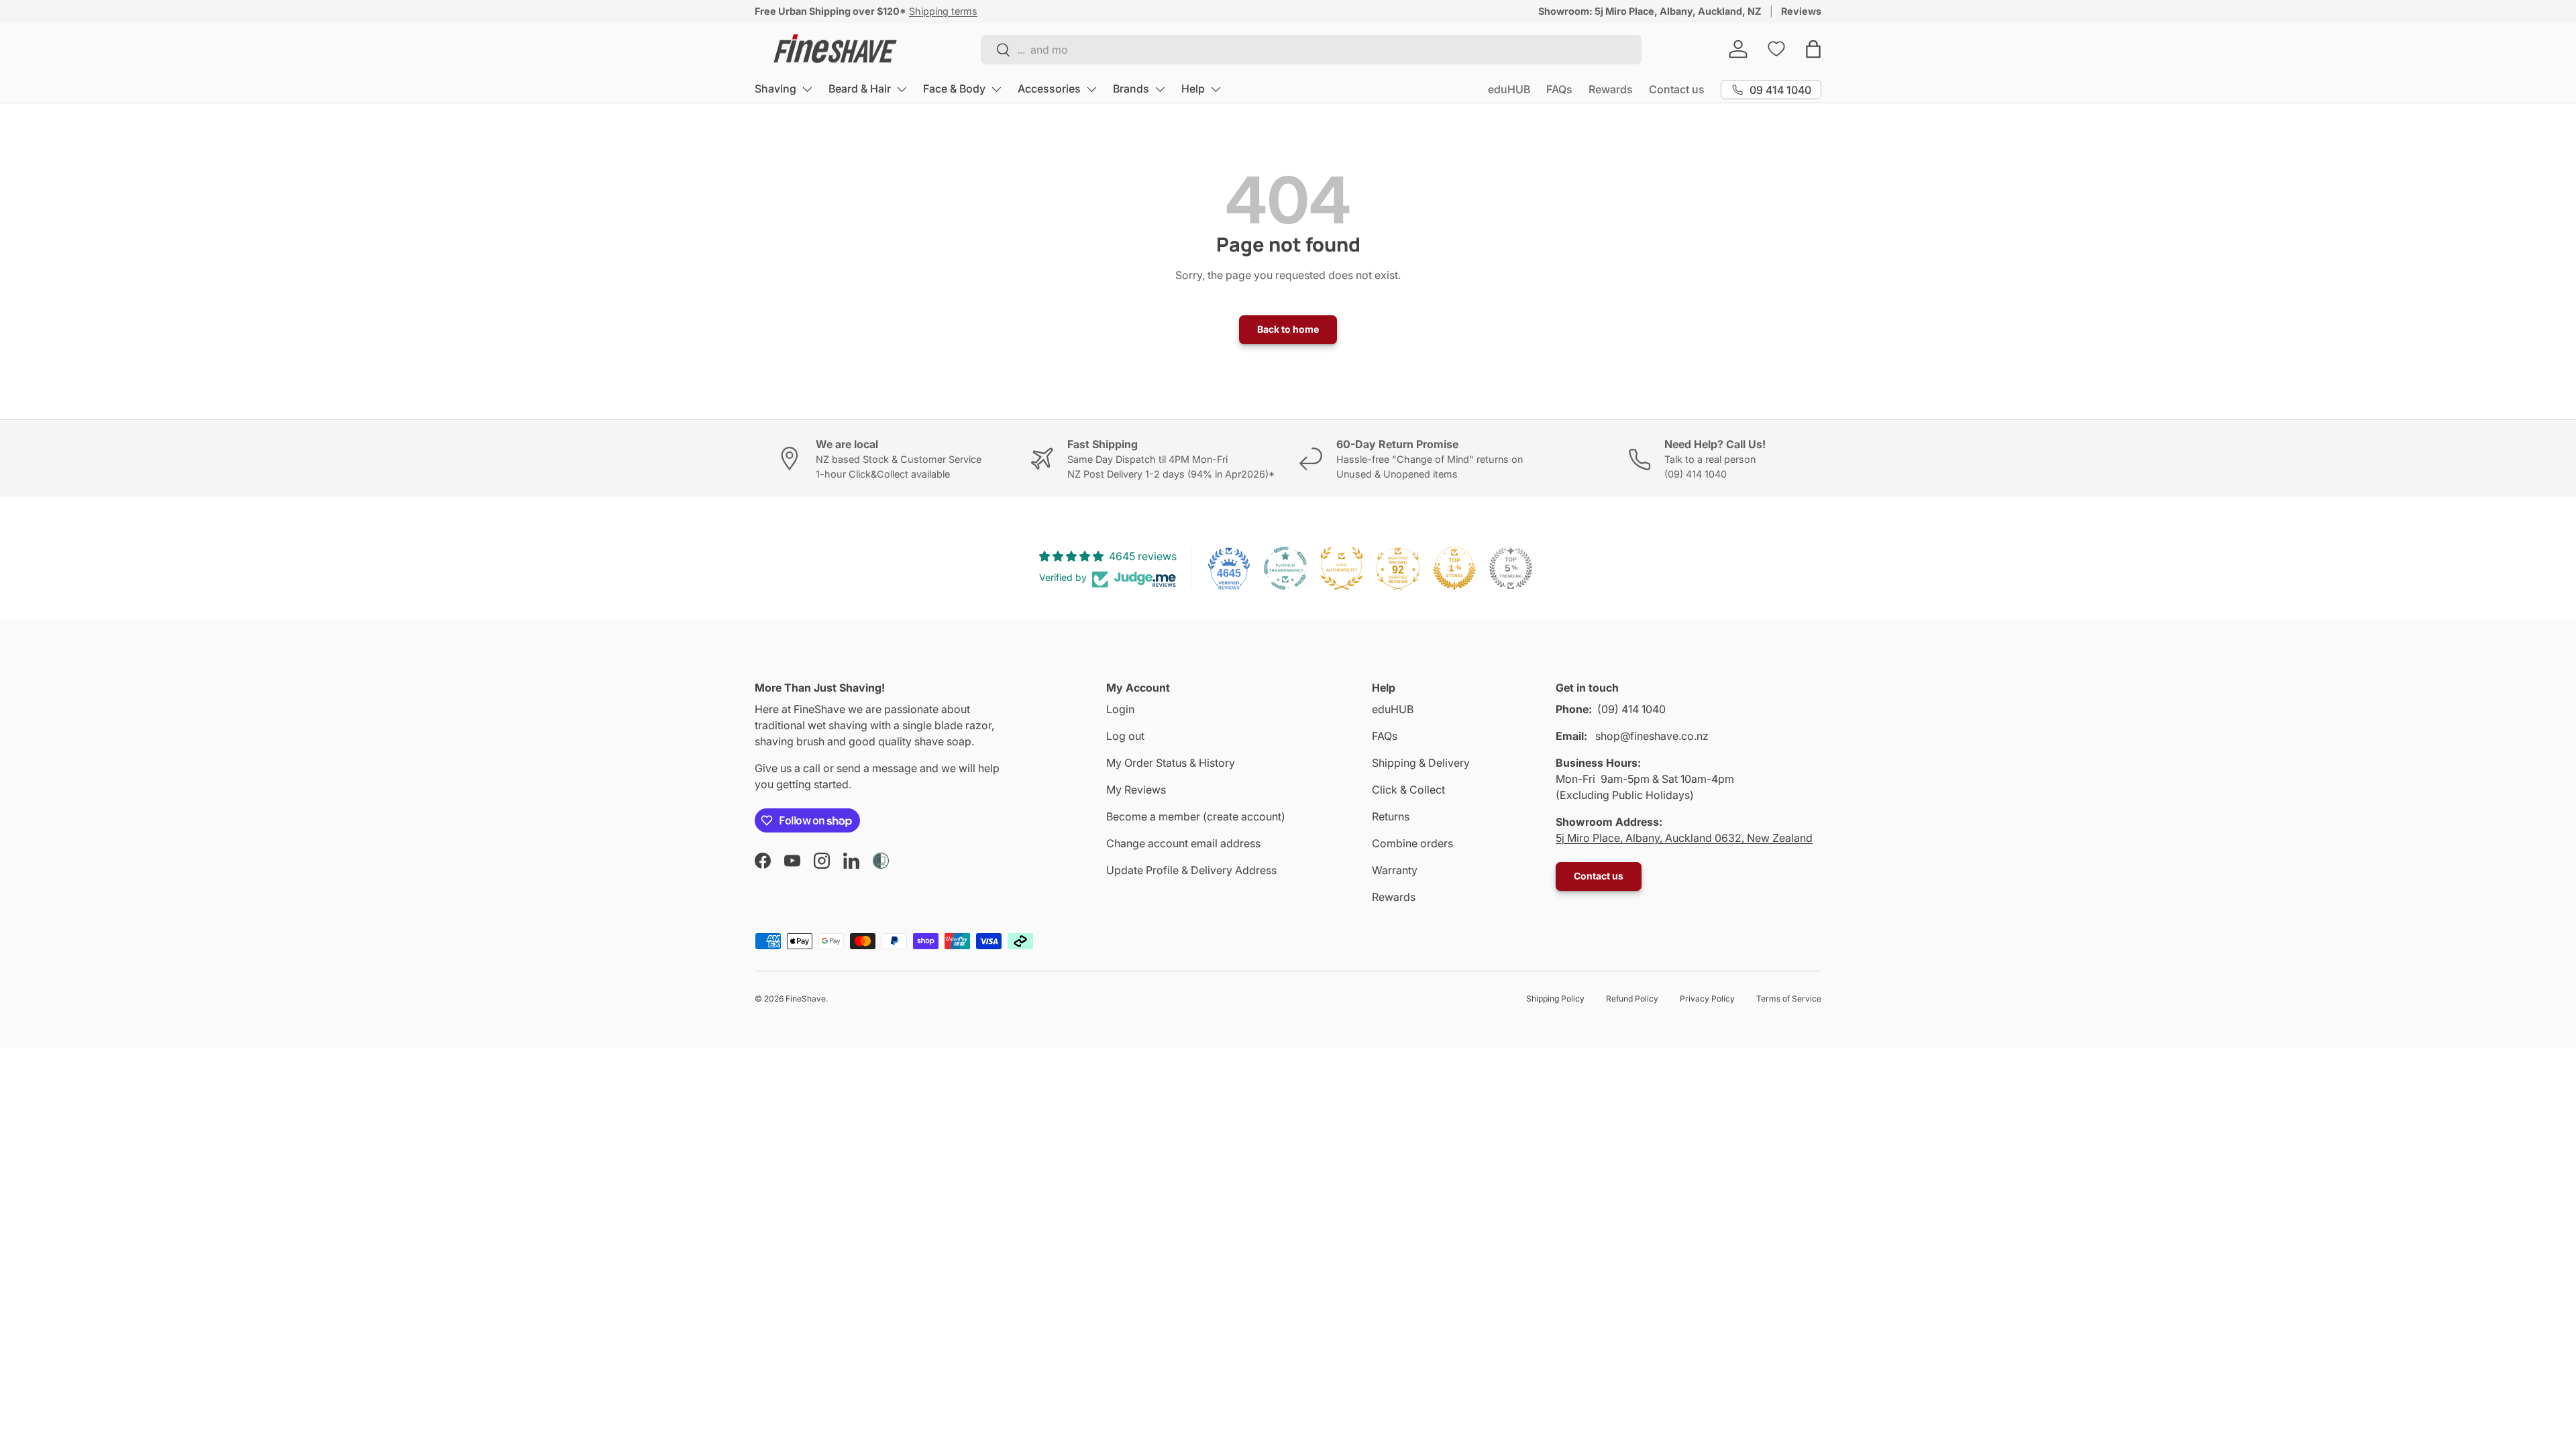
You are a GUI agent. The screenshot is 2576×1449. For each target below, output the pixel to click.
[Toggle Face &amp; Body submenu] (996, 89)
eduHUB (1509, 89)
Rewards (1611, 89)
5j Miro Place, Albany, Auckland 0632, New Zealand (1684, 838)
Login (1120, 709)
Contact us (1677, 89)
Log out (1125, 736)
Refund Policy (1632, 999)
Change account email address (1183, 843)
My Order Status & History (1171, 763)
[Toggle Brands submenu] (1160, 89)
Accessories (1049, 89)
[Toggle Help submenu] (1216, 89)
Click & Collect (1408, 790)
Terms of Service (1789, 999)
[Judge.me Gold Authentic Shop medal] (1342, 568)
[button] (1813, 49)
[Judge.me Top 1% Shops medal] (1454, 568)
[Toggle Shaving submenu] (807, 89)
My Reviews (1136, 790)
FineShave (806, 999)
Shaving (775, 89)
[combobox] (1311, 50)
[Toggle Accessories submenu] (1091, 89)
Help (1193, 89)
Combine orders (1412, 843)
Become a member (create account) (1196, 816)
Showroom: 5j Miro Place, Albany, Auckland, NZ (1650, 11)
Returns (1391, 816)
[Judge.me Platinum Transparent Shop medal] (1285, 568)
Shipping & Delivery (1421, 763)
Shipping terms (943, 11)
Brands (1131, 89)
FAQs (1559, 89)
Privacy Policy (1707, 999)
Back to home (1288, 329)
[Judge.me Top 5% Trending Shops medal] (1511, 568)
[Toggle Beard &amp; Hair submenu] (902, 89)
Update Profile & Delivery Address (1191, 870)
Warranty (1395, 870)
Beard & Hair (860, 89)
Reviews (1801, 11)
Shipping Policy (1555, 999)
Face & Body (954, 89)
